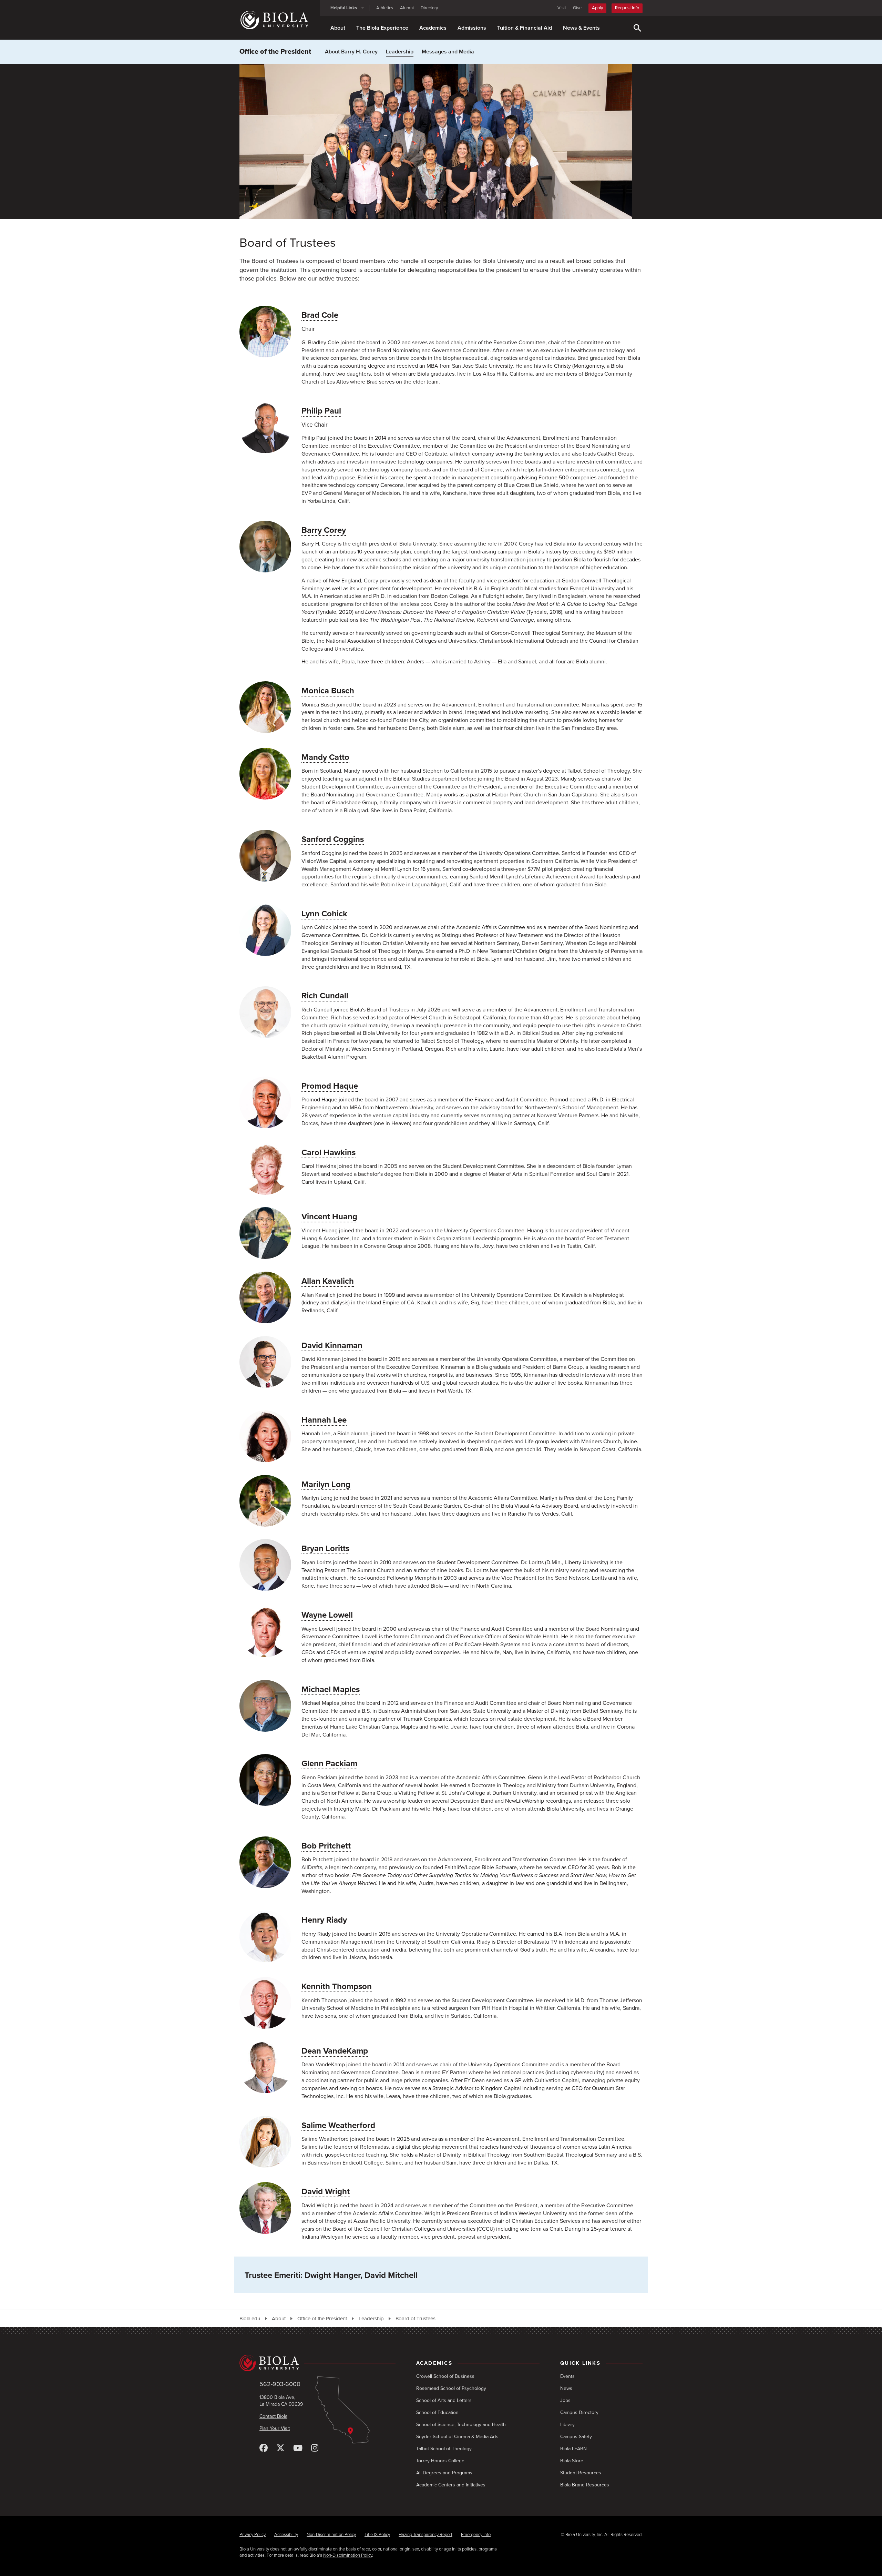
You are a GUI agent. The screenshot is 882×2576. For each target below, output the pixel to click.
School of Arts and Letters (444, 2400)
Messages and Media (448, 52)
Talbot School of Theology (444, 2449)
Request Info (627, 8)
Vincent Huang (329, 1217)
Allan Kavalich (328, 1281)
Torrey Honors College (440, 2461)
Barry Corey (324, 530)
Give (577, 8)
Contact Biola (273, 2416)
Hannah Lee (324, 1420)
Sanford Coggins (333, 839)
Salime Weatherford (338, 2125)
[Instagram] (315, 2448)
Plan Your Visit (275, 2428)
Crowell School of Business (445, 2376)
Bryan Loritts (325, 1549)
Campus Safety (576, 2437)
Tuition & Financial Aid (525, 28)
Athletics (385, 8)
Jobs (565, 2400)
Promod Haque (330, 1086)
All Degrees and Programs (444, 2473)
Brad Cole (320, 315)
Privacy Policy (253, 2535)
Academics (433, 28)
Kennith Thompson (337, 1987)
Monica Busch (328, 691)
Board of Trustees (416, 2319)
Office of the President (275, 52)
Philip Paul (321, 411)
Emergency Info (476, 2535)
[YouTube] (298, 2448)
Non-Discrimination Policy (331, 2535)
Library (567, 2425)
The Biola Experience (382, 28)
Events (567, 2376)
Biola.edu (250, 2319)
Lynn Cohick (324, 914)
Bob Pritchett (326, 1846)
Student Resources (581, 2473)
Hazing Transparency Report (425, 2535)
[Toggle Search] (637, 28)
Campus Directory (579, 2412)
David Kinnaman (332, 1346)
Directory (429, 8)
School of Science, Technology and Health (461, 2425)
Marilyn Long (326, 1484)
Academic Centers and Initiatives (451, 2485)
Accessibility (286, 2535)
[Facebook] (264, 2448)
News (566, 2388)
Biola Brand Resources (585, 2485)
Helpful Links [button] (344, 8)
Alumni (407, 8)
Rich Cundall (325, 996)
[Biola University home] (280, 20)
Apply (597, 8)
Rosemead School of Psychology (451, 2388)
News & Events (581, 28)
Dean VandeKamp (335, 2051)
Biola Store (572, 2461)
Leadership (400, 52)
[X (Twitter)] (280, 2448)
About (338, 28)
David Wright (326, 2192)
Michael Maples (331, 1689)
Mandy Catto (325, 757)
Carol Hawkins (329, 1153)
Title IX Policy (377, 2535)
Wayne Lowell (327, 1615)
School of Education (437, 2412)
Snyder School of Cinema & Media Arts (457, 2437)
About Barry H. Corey (351, 52)
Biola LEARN (573, 2449)
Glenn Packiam (329, 1764)
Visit (562, 8)
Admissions (472, 28)
